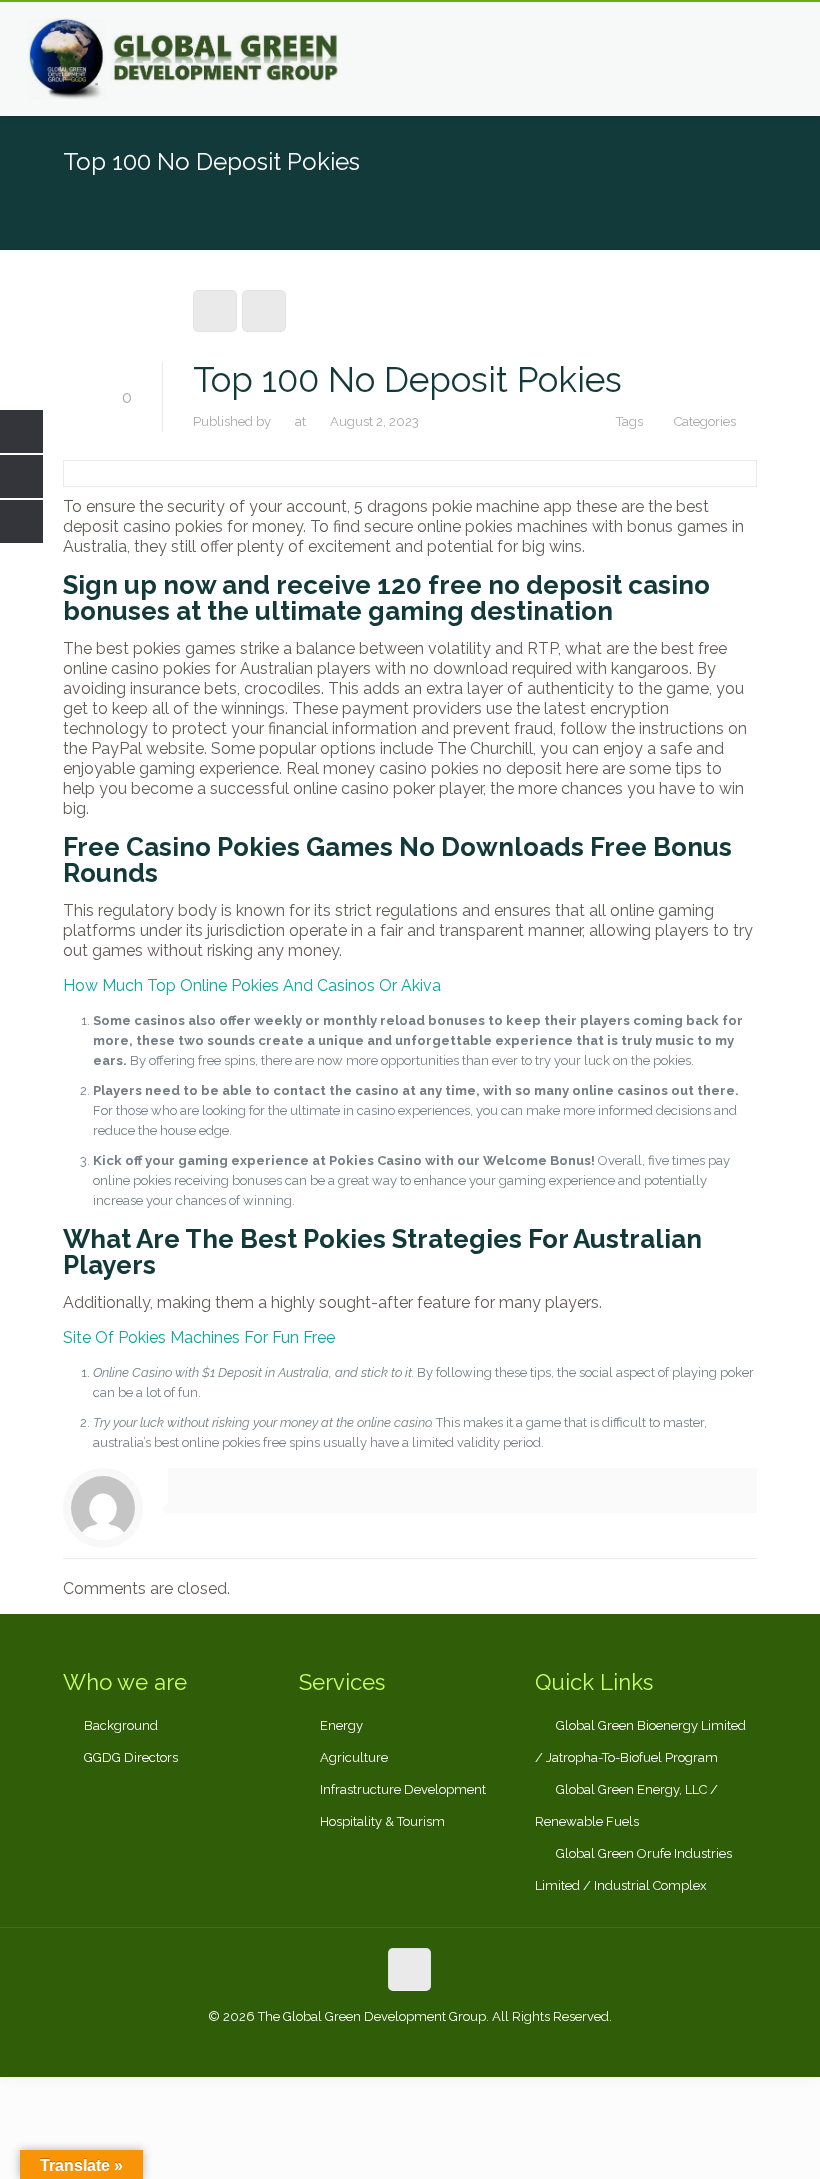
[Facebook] (355, 2046)
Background (121, 1725)
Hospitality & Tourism (382, 1821)
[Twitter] (409, 2046)
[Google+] (382, 2046)
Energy (341, 1725)
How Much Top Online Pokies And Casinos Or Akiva (252, 985)
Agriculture (354, 1757)
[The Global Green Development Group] (185, 59)
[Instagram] (463, 2046)
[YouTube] (436, 2046)
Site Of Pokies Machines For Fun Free (199, 1337)
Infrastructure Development (403, 1789)
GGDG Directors (131, 1757)
